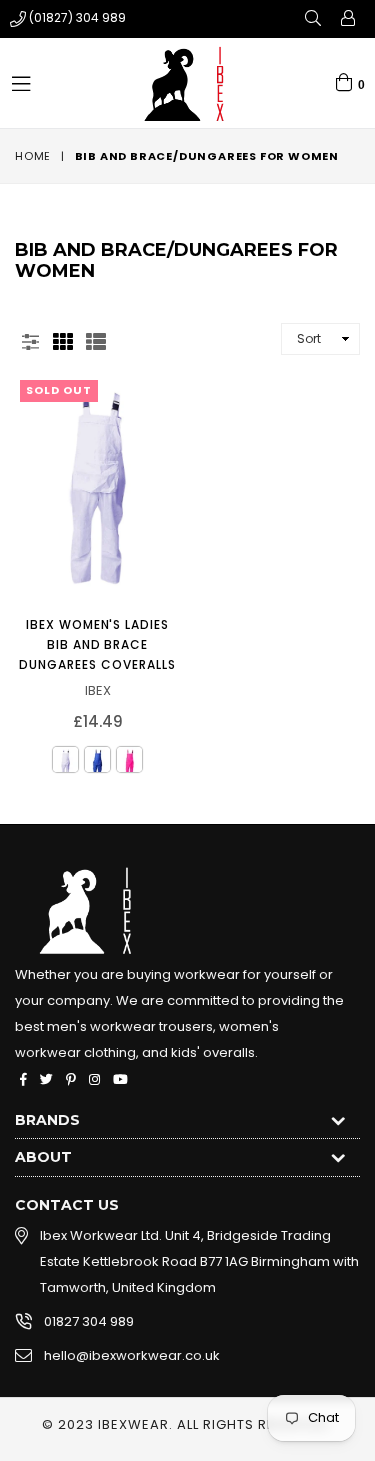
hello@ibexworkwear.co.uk (132, 1355)
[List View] (96, 339)
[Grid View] (63, 339)
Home (33, 156)
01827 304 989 (89, 1321)
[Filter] (30, 339)
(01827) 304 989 (77, 17)
